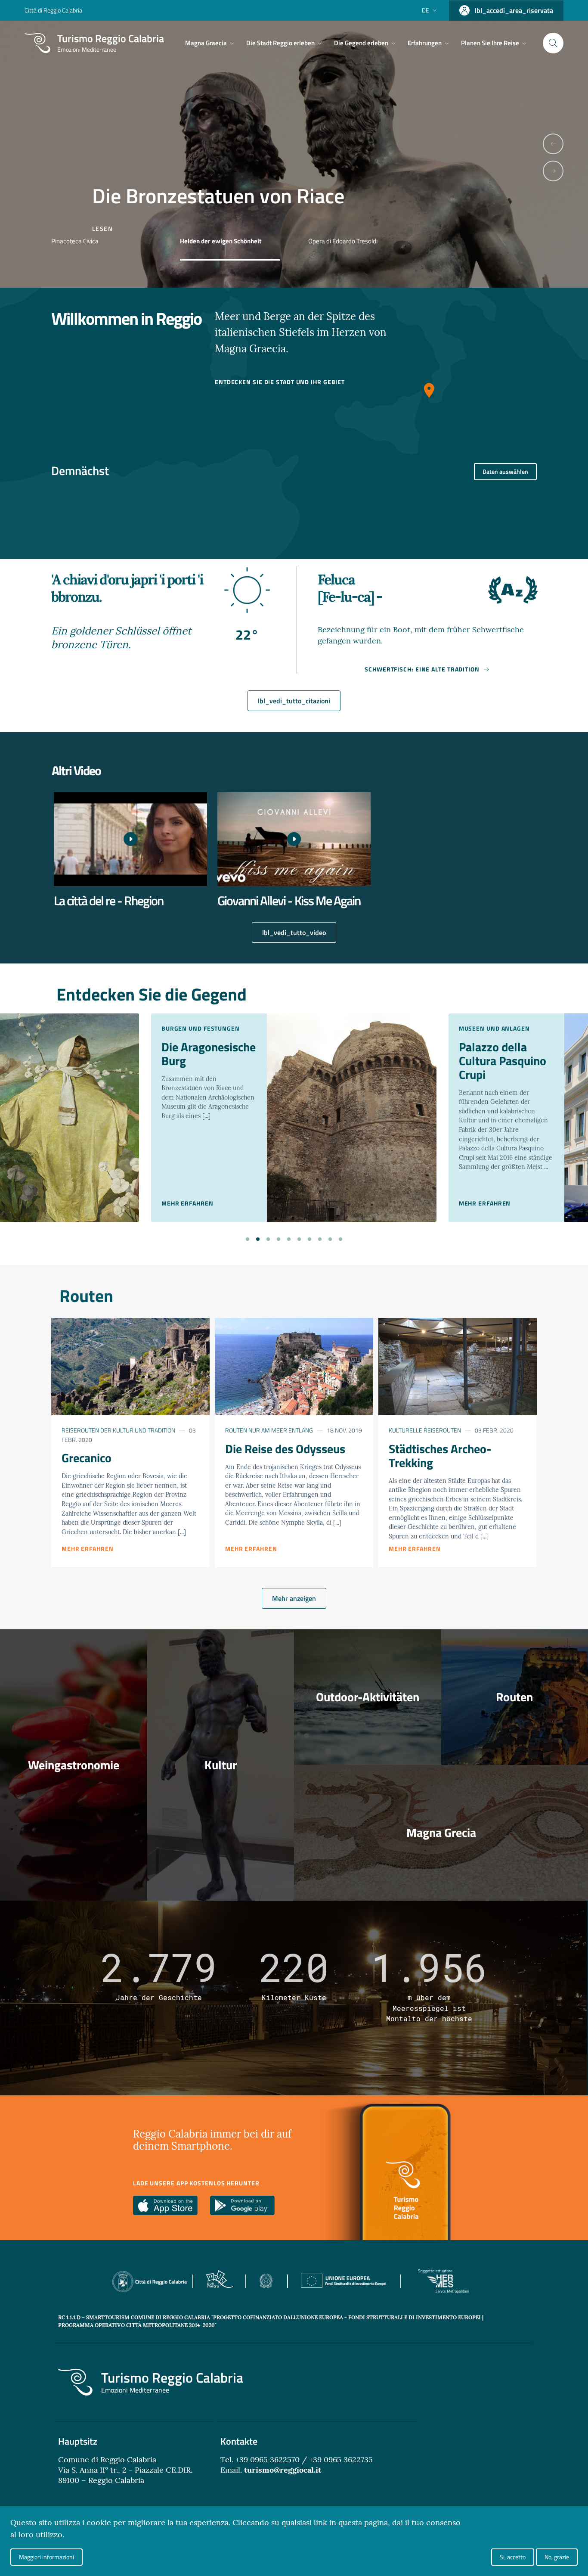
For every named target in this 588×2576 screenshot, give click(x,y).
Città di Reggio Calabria (53, 10)
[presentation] (553, 144)
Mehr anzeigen (294, 1598)
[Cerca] (553, 43)
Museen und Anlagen (494, 1028)
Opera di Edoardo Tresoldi (343, 241)
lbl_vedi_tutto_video (294, 932)
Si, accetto (513, 2557)
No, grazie (557, 2557)
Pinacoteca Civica (75, 241)
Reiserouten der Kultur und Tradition (118, 1430)
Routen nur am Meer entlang (269, 1430)
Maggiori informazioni (46, 2557)
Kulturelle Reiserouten (425, 1430)
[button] (248, 1238)
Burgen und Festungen (201, 1028)
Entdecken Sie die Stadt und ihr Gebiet (280, 382)
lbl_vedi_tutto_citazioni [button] (294, 701)
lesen (102, 228)
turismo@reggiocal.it (283, 2470)
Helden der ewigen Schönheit (221, 241)
